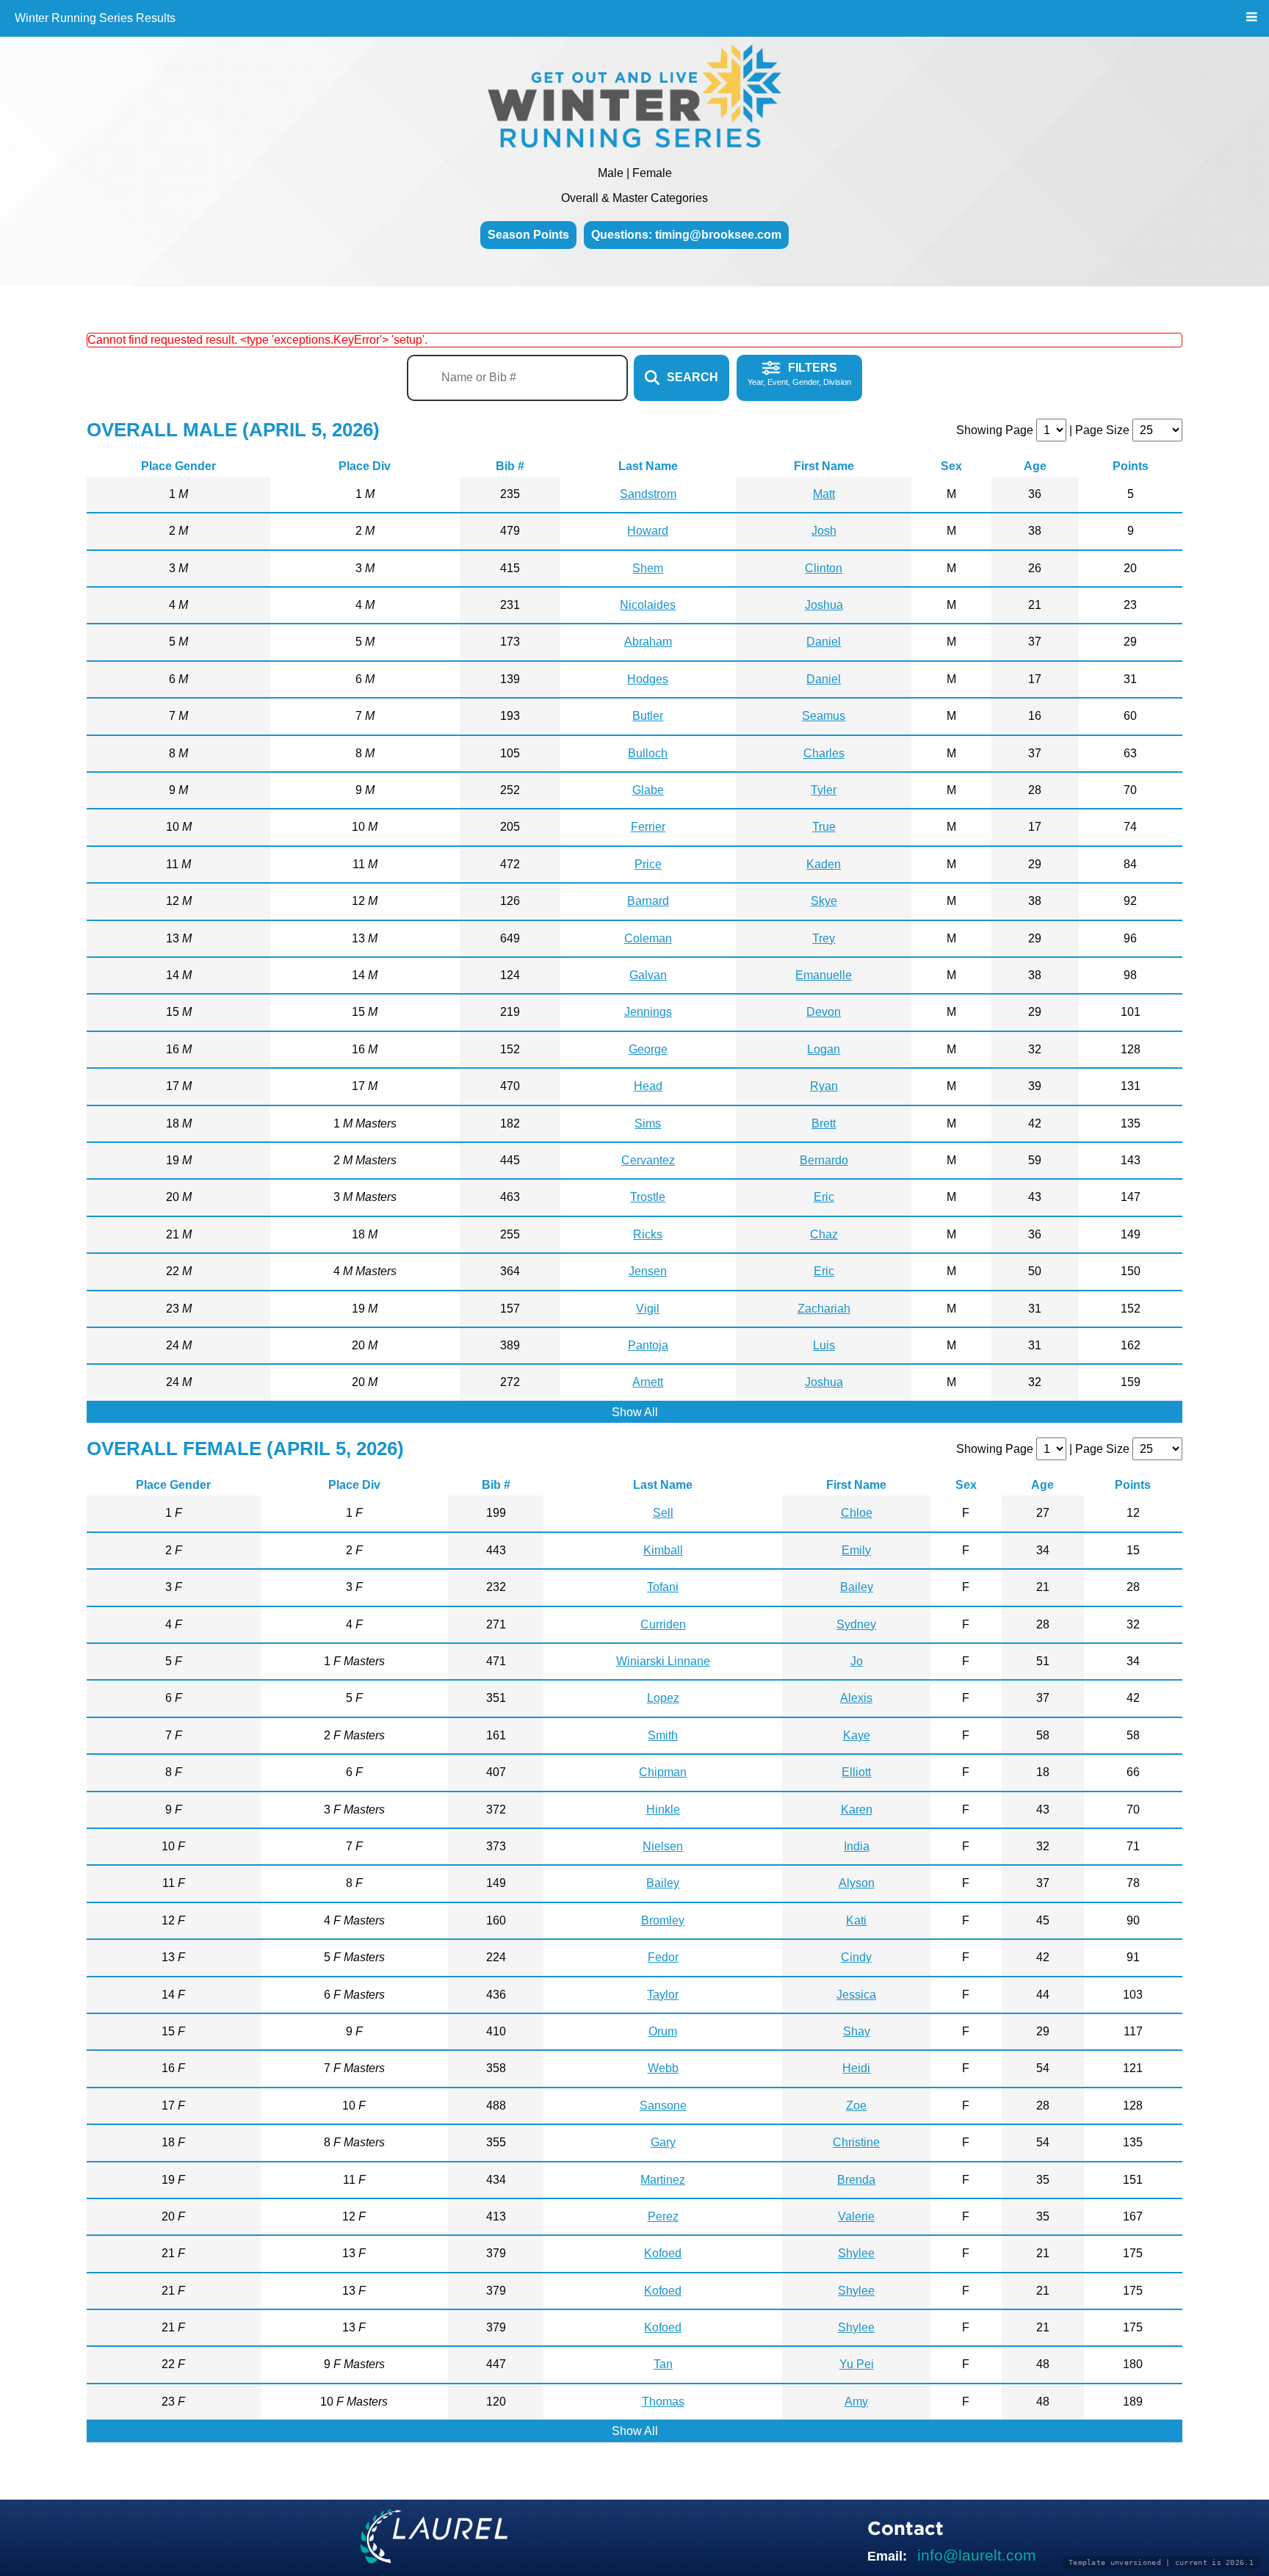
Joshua (824, 605)
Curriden (663, 1624)
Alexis (856, 1698)
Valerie (856, 2216)
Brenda (856, 2180)
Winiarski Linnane (663, 1661)
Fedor (663, 1957)
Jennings (648, 1012)
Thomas (663, 2402)
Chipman (663, 1772)
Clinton (824, 568)
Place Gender (178, 466)
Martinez (663, 2180)
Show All (635, 1412)
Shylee (856, 2253)
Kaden (824, 864)
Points (1131, 466)
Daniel (824, 642)
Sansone (663, 2106)
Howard (648, 531)
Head (648, 1086)
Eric (824, 1197)
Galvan (648, 975)
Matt (824, 494)
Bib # (510, 466)
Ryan (824, 1086)
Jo (857, 1661)
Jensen (648, 1271)
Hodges (648, 679)
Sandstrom (648, 494)
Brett (824, 1123)
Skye (824, 901)
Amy (856, 2402)
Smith (663, 1735)
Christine (856, 2142)
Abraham (648, 642)
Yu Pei (857, 2364)
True (824, 827)
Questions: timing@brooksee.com (686, 235)
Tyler (824, 790)
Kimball (663, 1550)
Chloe (857, 1513)
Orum (663, 2031)
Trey (824, 938)
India (857, 1846)
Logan (824, 1049)
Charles (824, 753)
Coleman (648, 938)
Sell (663, 1513)
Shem (648, 568)
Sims (648, 1123)
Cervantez (648, 1160)
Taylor (663, 1995)
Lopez (663, 1698)
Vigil (648, 1309)
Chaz (824, 1234)
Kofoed (663, 2253)
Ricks (648, 1234)
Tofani (663, 1587)
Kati (856, 1920)
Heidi (856, 2068)
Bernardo (824, 1160)
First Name (824, 466)
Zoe (856, 2106)
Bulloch (648, 753)
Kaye (857, 1735)
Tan (663, 2364)
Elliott (856, 1772)
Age (1035, 466)
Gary (663, 2142)
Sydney (856, 1624)
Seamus (824, 716)
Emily (856, 1550)
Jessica (856, 1995)
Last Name (648, 466)
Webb (663, 2068)
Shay (857, 2031)
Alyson (857, 1883)
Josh (824, 531)
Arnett (648, 1382)
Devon (824, 1012)
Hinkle (663, 1810)
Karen (857, 1810)
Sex (951, 466)
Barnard (648, 901)
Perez (663, 2216)
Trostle (648, 1197)
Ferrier (648, 827)
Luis (824, 1345)
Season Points (528, 235)
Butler (648, 716)
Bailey (857, 1587)
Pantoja (648, 1345)
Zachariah (824, 1309)
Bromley (663, 1920)
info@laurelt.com (977, 2555)
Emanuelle (824, 975)
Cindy (856, 1957)
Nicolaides (648, 605)
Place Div (365, 466)
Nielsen (663, 1846)
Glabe (648, 790)
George (648, 1049)
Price (648, 864)
